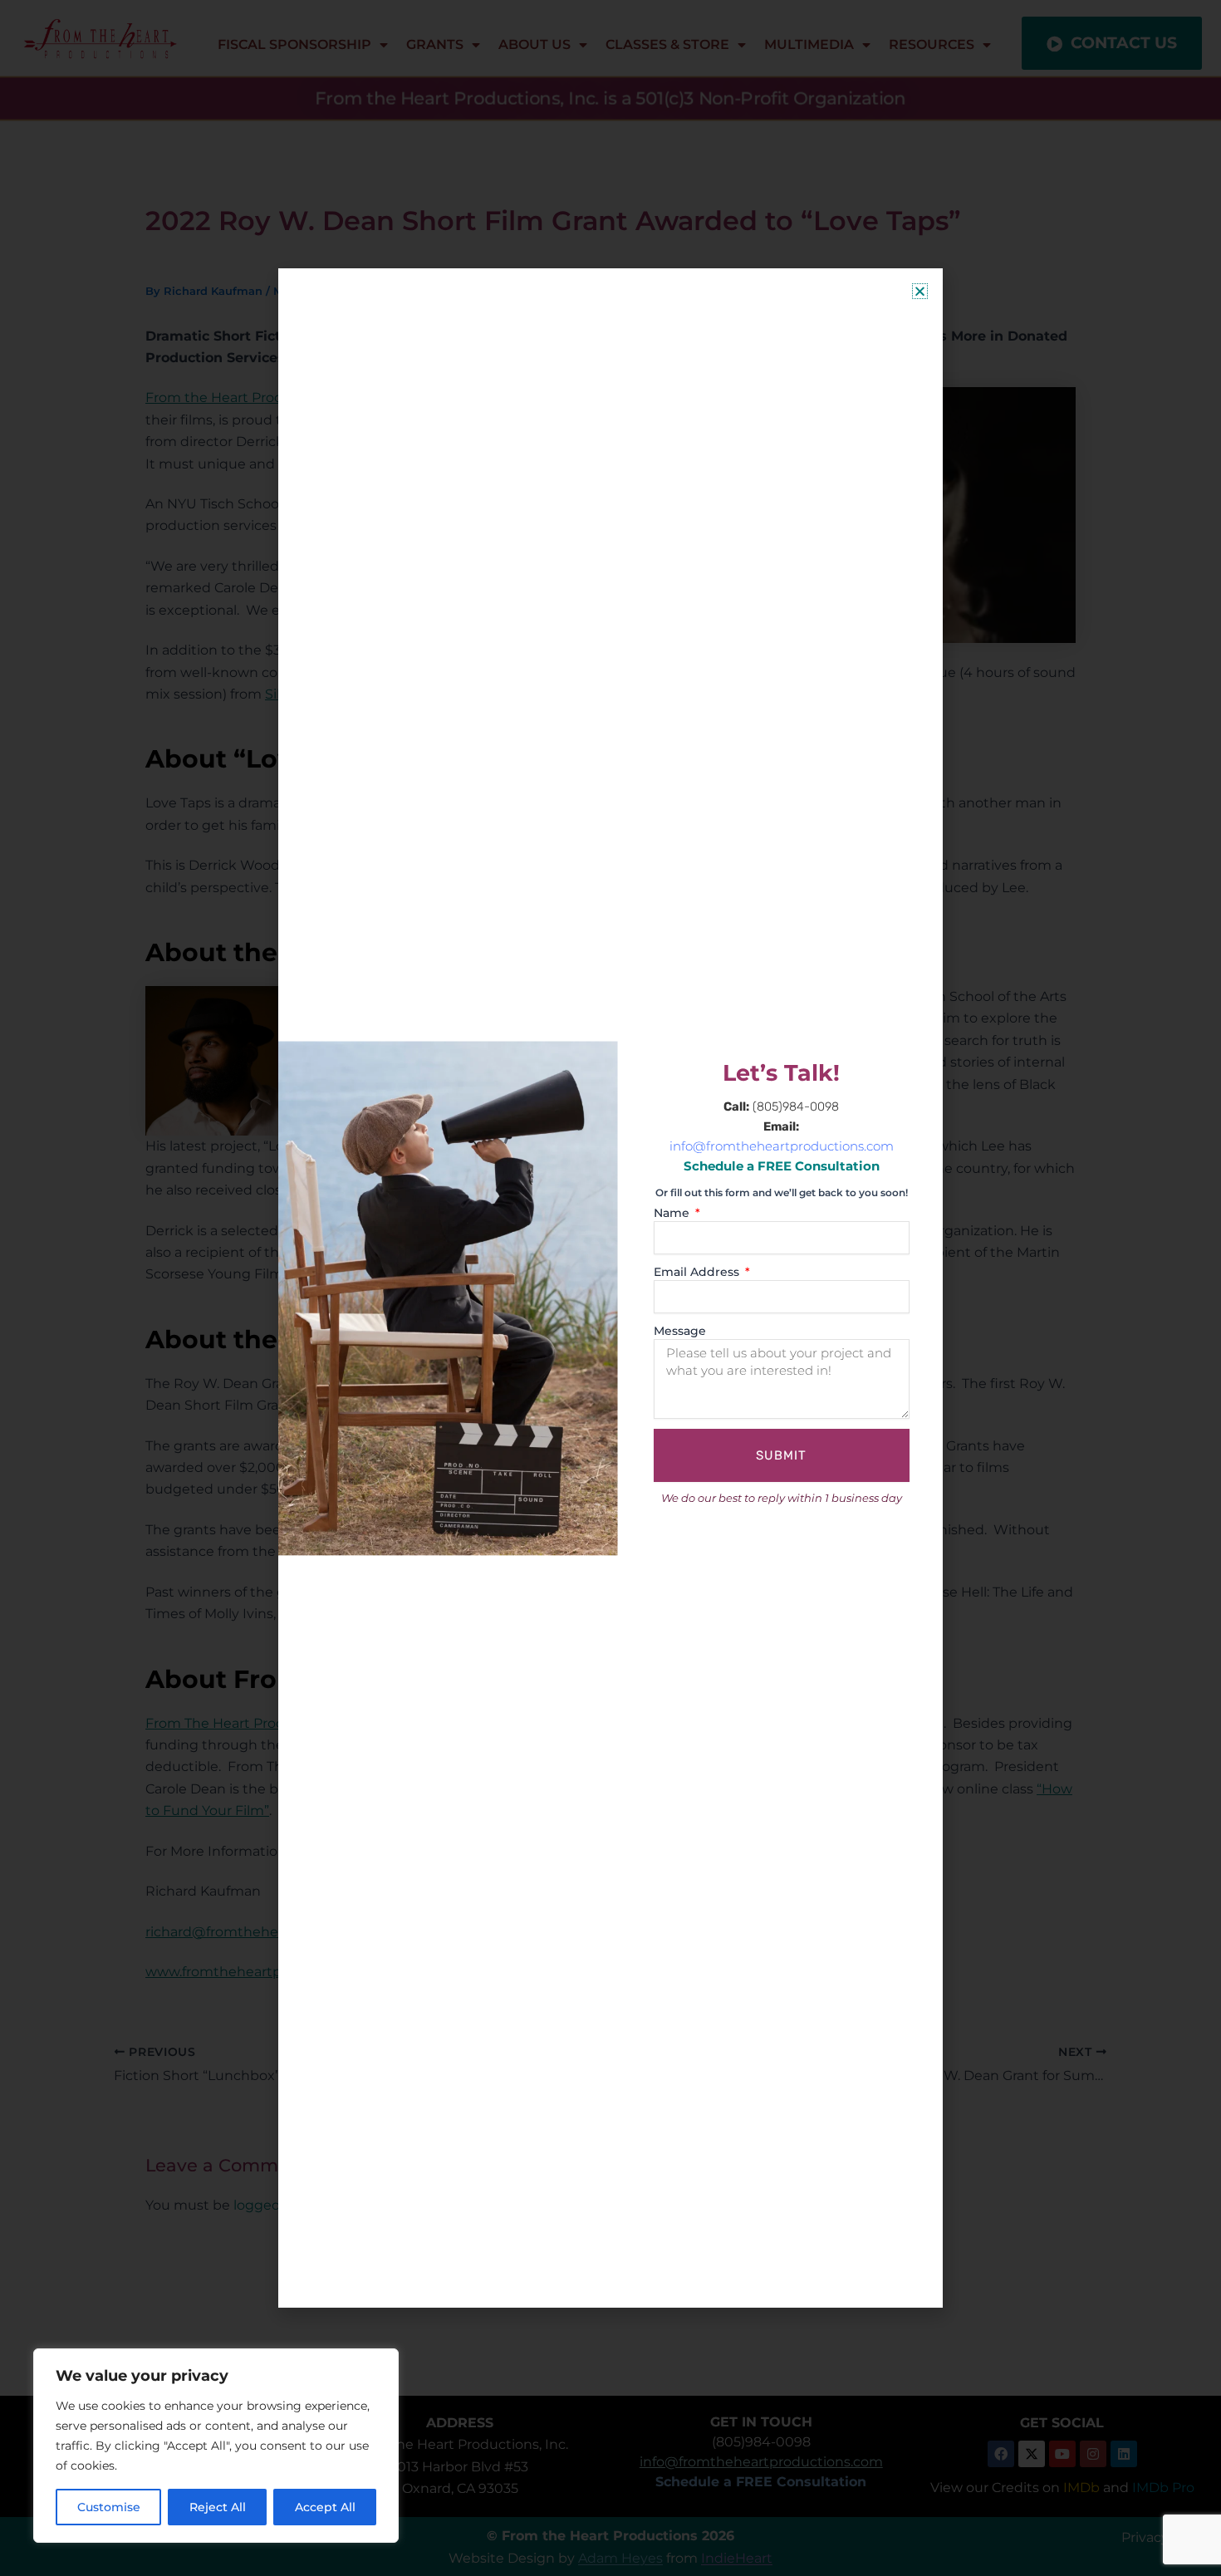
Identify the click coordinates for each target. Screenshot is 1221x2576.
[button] (920, 291)
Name (673, 1213)
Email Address (698, 1272)
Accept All (325, 2507)
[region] (216, 2446)
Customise (109, 2507)
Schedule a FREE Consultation (782, 1166)
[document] (610, 1288)
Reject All (218, 2507)
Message (680, 1331)
